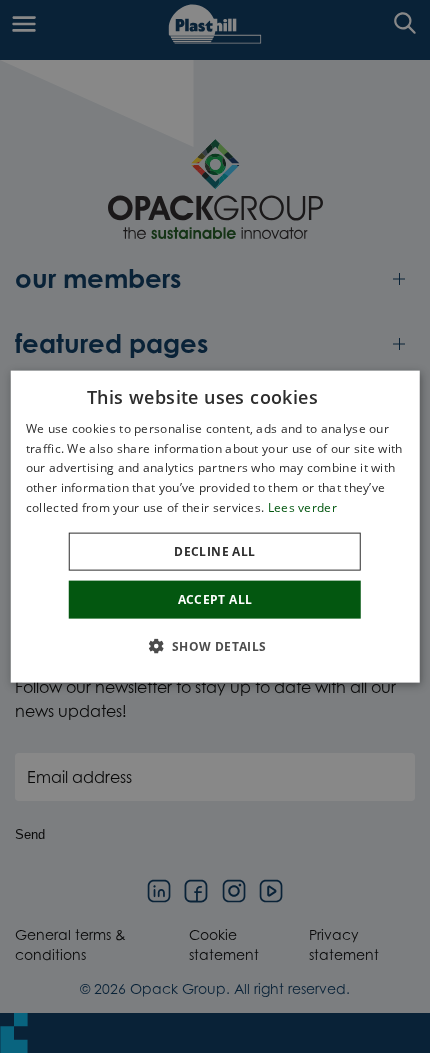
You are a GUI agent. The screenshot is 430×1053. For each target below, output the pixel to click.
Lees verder (302, 507)
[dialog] (215, 526)
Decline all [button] (214, 550)
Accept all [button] (215, 598)
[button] (214, 646)
